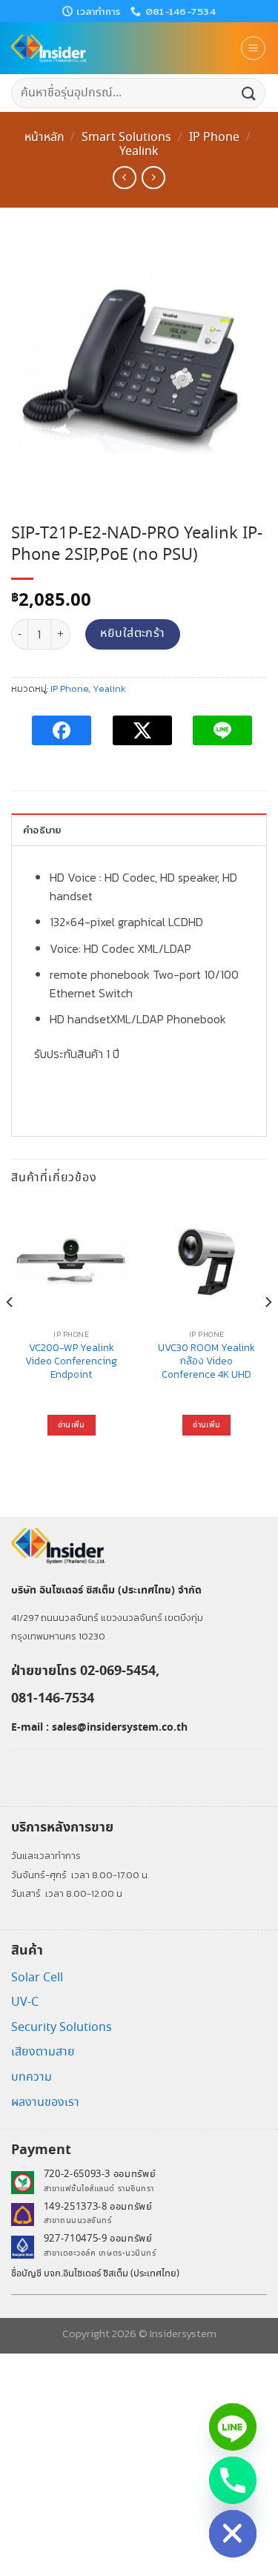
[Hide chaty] (233, 2534)
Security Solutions (62, 2028)
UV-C (25, 2002)
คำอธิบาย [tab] (42, 830)
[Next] (268, 1332)
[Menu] (253, 48)
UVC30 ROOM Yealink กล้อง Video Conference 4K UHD (206, 1361)
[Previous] (10, 1332)
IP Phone (214, 138)
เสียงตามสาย (43, 2052)
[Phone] (233, 2480)
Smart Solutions (126, 138)
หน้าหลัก (44, 138)
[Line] (233, 2427)
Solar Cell (37, 1978)
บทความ (32, 2077)
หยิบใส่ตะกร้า (133, 634)
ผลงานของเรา (45, 2103)
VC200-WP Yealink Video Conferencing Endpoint (71, 1361)
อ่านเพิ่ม (72, 1425)
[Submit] (249, 93)
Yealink (139, 152)
